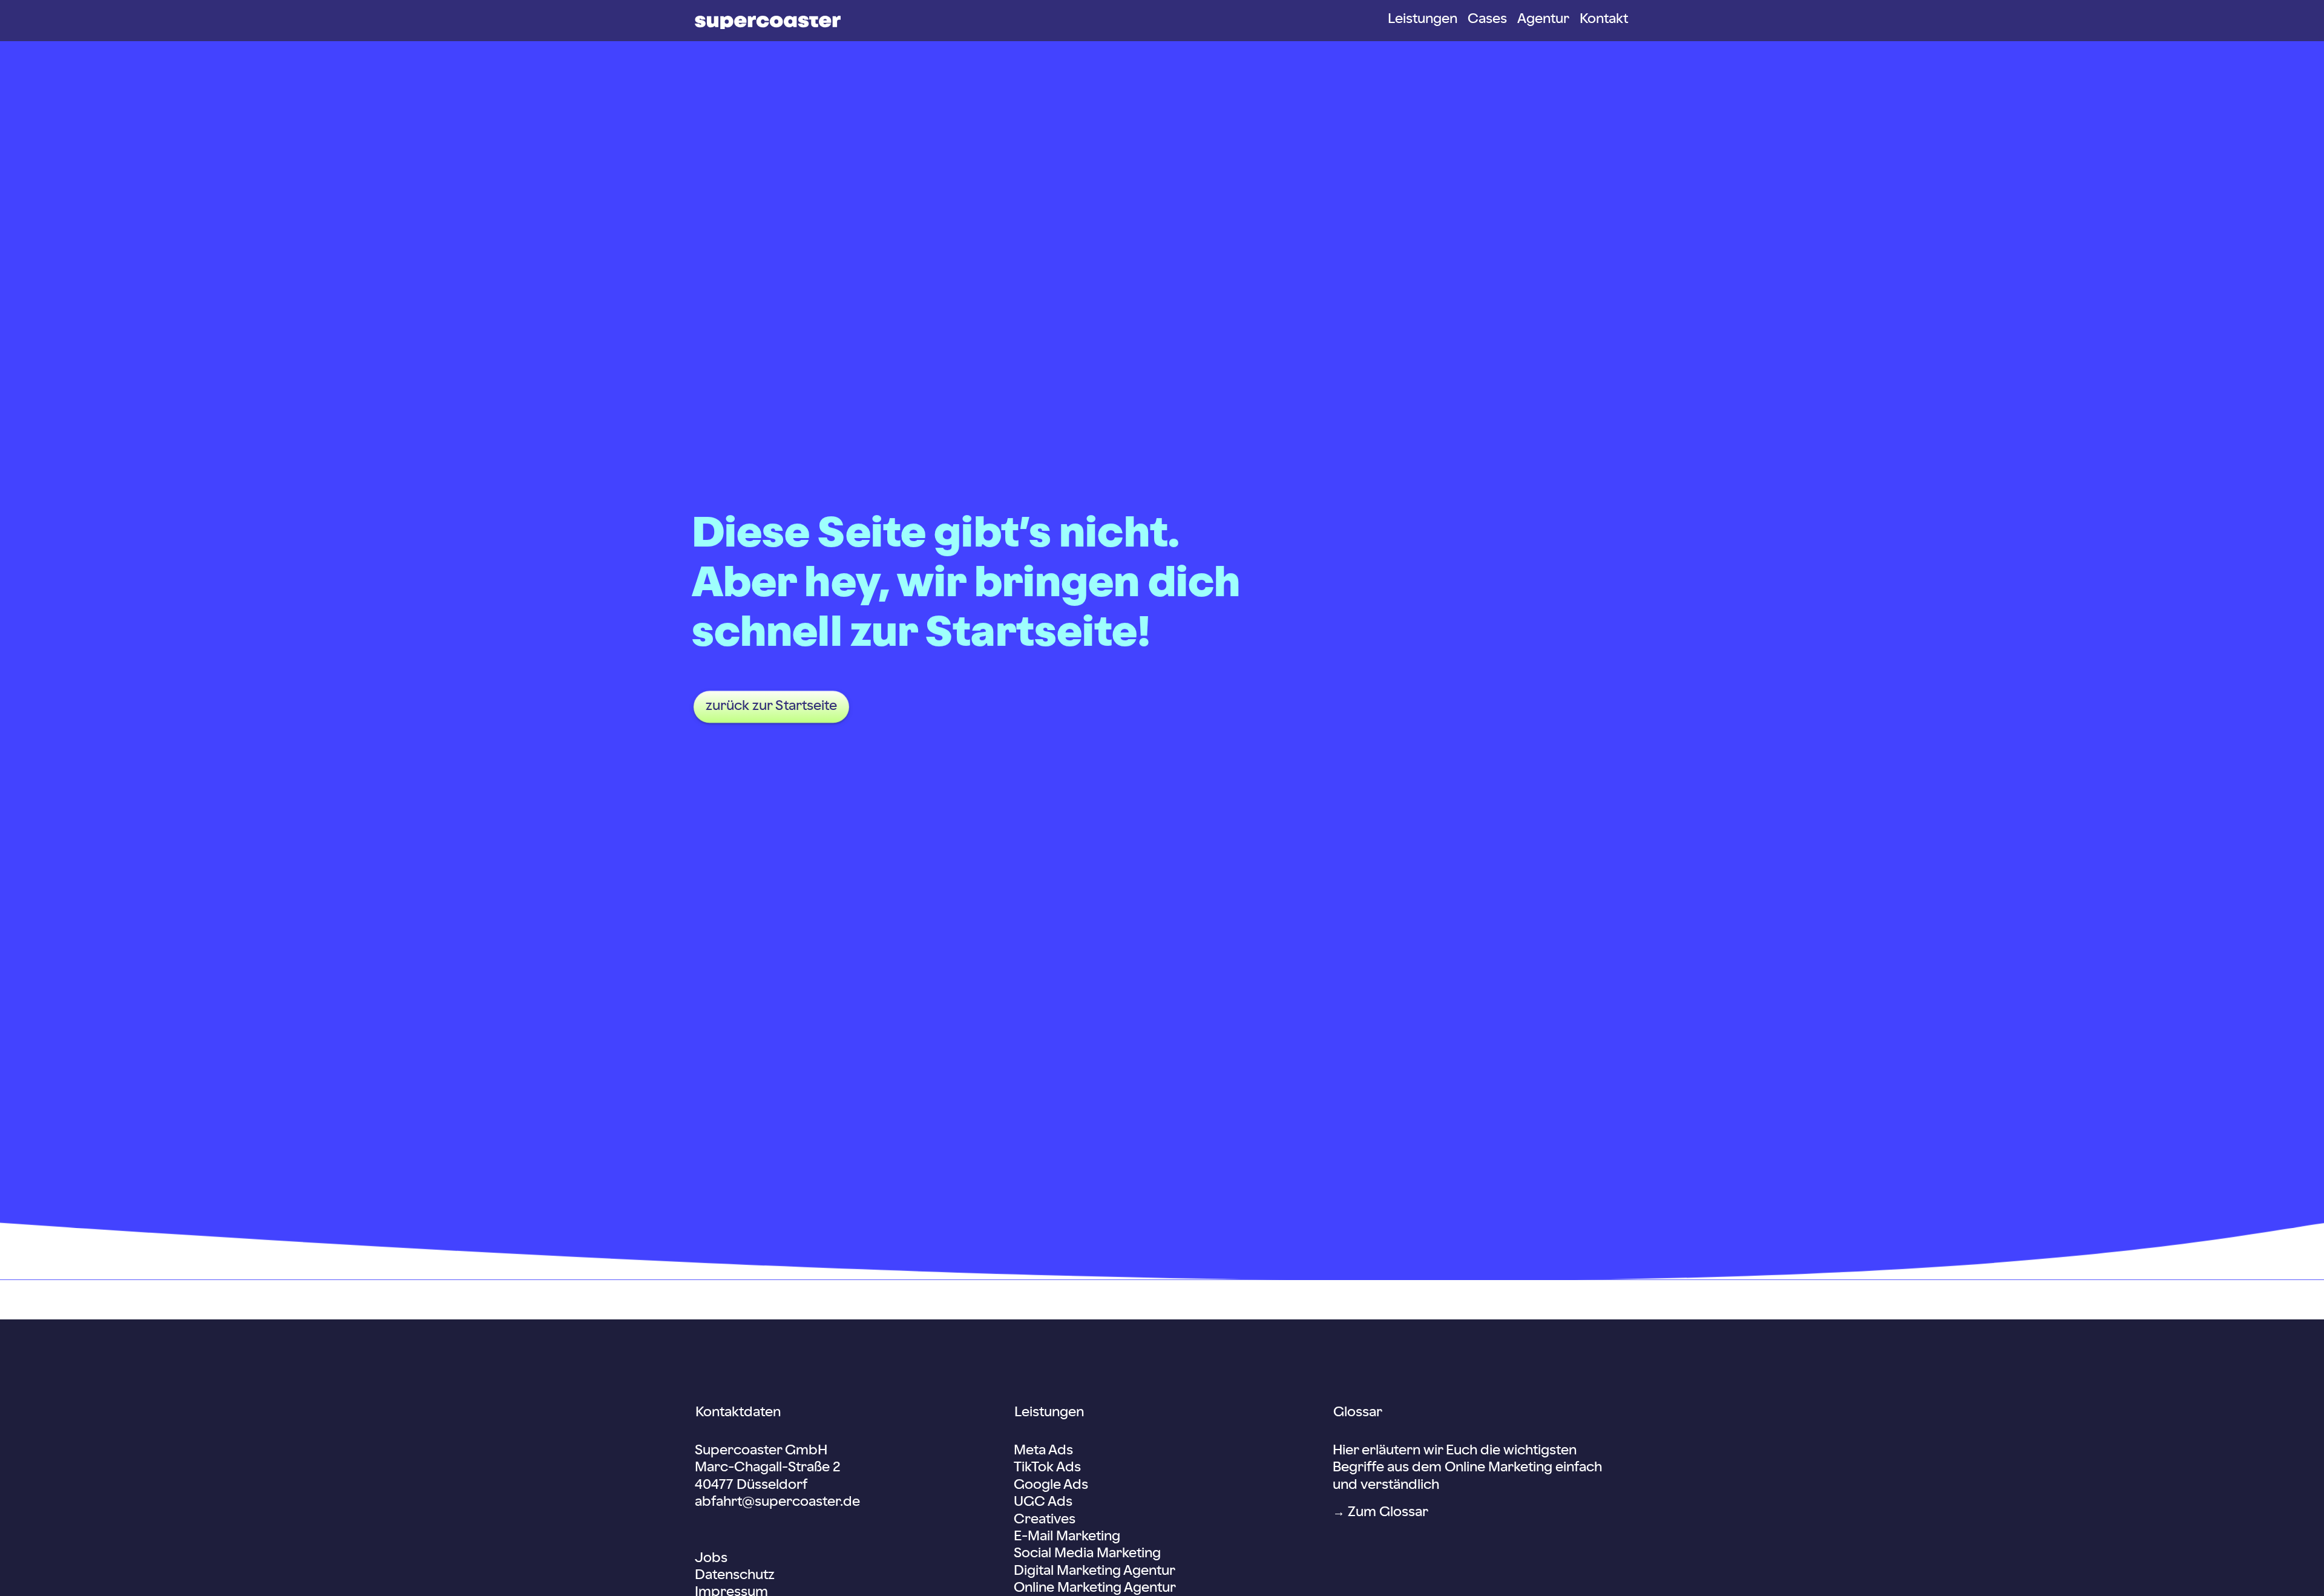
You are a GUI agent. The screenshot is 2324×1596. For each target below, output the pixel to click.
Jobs (711, 1558)
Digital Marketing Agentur (1094, 1571)
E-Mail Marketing (1067, 1537)
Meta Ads (1043, 1451)
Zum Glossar (1388, 1512)
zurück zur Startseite (771, 707)
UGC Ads (1043, 1502)
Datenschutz (735, 1575)
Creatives (1045, 1520)
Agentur (1543, 19)
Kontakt (1604, 19)
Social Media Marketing (1087, 1554)
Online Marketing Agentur (1095, 1588)
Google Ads (1051, 1485)
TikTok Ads (1047, 1468)
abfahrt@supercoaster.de (777, 1502)
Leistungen (1423, 19)
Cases (1487, 19)
